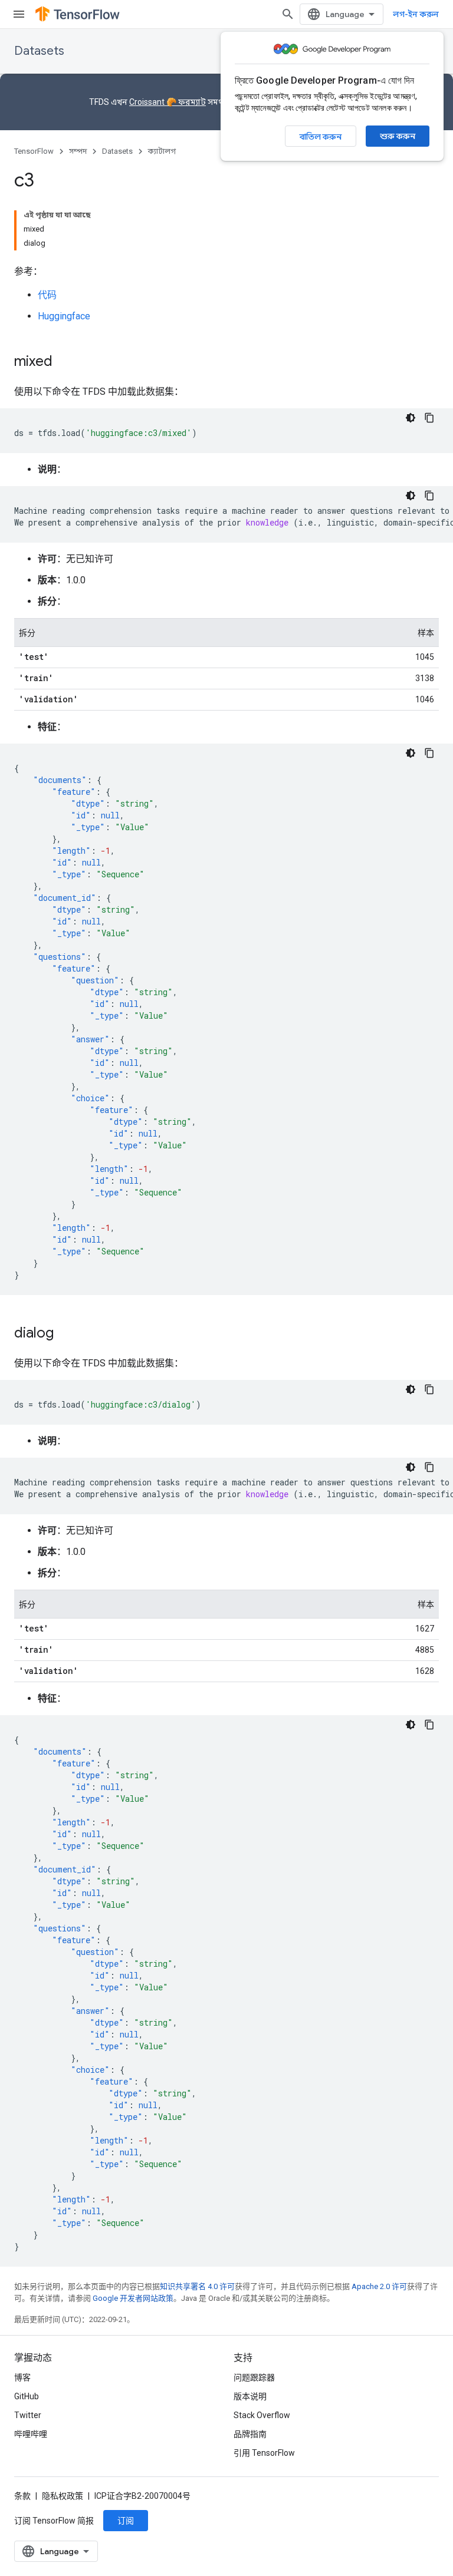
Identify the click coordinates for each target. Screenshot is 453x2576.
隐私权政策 (63, 2496)
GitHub (27, 2396)
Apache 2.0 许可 (379, 2286)
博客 (22, 2377)
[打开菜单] (19, 14)
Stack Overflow (262, 2415)
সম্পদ (78, 151)
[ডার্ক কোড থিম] (411, 418)
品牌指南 (250, 2434)
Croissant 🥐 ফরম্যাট (168, 102)
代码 (47, 295)
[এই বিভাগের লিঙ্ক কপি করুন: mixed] (64, 362)
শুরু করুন (398, 136)
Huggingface (64, 316)
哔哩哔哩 (31, 2434)
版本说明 (250, 2396)
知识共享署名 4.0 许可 (197, 2286)
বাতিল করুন (321, 137)
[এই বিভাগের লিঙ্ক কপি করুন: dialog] (65, 1334)
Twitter (28, 2415)
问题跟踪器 (254, 2377)
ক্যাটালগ (162, 151)
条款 (22, 2496)
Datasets (39, 51)
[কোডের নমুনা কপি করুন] (429, 418)
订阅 (126, 2521)
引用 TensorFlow (264, 2453)
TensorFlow (34, 151)
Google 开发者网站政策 (133, 2298)
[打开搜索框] (288, 14)
